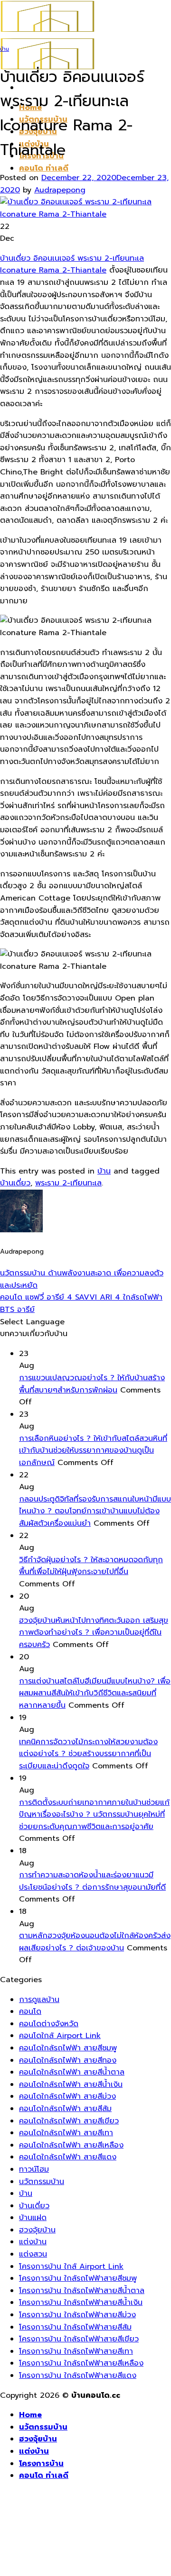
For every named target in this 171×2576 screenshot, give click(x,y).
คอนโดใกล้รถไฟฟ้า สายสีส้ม (65, 2109)
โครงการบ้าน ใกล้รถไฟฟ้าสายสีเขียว (79, 2339)
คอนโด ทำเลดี (44, 168)
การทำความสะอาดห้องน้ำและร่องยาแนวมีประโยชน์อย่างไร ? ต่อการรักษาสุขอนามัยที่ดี (92, 1881)
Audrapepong (60, 190)
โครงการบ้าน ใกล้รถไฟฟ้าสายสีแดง (78, 2376)
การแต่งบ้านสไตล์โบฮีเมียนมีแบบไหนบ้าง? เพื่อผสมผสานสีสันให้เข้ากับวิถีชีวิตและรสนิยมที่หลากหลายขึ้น (95, 1693)
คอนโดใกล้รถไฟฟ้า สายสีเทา (66, 2133)
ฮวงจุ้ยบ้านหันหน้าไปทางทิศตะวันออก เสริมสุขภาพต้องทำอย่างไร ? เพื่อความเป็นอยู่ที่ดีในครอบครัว (94, 1633)
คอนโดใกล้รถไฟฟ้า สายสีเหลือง (71, 2145)
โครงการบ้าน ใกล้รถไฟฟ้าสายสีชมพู (78, 2278)
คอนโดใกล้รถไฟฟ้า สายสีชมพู (68, 2048)
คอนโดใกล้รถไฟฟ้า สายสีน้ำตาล (72, 2072)
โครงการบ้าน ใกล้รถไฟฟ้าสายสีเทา (76, 2351)
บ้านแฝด (33, 2218)
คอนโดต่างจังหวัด (49, 2024)
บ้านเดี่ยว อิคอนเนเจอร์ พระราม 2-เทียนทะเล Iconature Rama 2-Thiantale (72, 264)
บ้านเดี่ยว (15, 1183)
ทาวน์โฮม (34, 2169)
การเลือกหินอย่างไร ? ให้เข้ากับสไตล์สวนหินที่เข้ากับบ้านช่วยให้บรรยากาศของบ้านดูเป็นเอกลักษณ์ (93, 1451)
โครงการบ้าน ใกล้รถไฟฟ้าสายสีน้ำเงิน (81, 2303)
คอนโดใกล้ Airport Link (60, 2036)
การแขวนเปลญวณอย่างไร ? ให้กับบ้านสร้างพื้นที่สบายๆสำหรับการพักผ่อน (92, 1384)
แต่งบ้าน (33, 2242)
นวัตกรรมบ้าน (42, 2182)
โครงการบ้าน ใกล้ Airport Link (71, 2267)
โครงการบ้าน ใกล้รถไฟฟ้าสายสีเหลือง (81, 2363)
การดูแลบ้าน (39, 2000)
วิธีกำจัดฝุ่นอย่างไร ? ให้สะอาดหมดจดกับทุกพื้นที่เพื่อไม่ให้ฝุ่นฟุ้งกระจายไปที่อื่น (91, 1566)
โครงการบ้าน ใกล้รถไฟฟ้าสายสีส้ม (75, 2327)
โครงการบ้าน (41, 2464)
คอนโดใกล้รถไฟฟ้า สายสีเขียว (69, 2121)
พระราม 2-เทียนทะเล (68, 1183)
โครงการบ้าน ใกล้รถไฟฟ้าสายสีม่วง (77, 2315)
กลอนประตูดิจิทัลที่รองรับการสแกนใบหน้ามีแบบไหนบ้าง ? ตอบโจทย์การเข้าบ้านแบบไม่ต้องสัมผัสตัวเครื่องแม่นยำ (95, 1511)
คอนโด (30, 2012)
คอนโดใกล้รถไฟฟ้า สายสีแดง (68, 2157)
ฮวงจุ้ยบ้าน (37, 2230)
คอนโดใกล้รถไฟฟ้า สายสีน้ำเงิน (71, 2084)
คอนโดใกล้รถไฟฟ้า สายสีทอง (68, 2060)
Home (30, 2415)
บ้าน (5, 49)
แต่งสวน (33, 2254)
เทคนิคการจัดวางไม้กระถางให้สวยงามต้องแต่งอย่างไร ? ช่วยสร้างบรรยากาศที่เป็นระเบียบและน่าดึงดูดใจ (88, 1754)
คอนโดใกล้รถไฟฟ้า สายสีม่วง (67, 2096)
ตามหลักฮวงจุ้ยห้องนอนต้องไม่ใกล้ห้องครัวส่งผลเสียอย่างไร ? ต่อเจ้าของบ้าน (95, 1942)
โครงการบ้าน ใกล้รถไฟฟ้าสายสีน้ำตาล (82, 2291)
